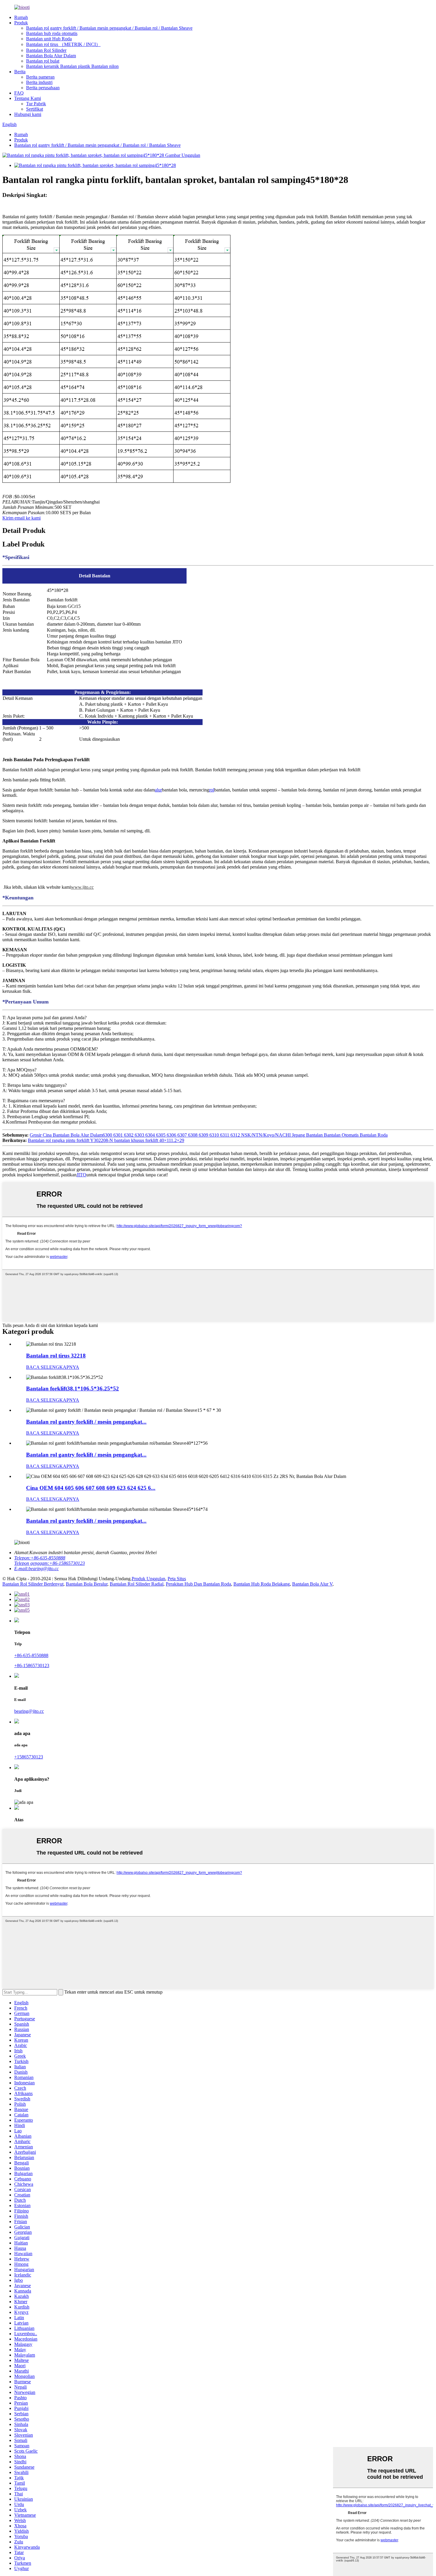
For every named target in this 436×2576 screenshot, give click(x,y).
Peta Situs (177, 1579)
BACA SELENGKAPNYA (53, 1367)
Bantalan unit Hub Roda (49, 39)
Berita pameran (40, 77)
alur (158, 790)
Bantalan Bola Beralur (87, 1584)
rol (212, 790)
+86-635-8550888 (31, 1655)
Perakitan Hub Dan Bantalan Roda (198, 1584)
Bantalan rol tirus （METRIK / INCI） (63, 44)
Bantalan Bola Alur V (312, 1584)
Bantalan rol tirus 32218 (56, 1356)
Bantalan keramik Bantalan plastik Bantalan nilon (72, 66)
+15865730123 (29, 1757)
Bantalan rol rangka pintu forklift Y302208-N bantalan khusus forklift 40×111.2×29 (106, 1140)
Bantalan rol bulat (43, 61)
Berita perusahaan (43, 88)
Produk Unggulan (148, 1579)
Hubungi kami (28, 114)
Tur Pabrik (36, 104)
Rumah (21, 17)
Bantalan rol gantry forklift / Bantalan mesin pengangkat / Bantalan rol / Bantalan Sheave (109, 28)
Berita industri (39, 82)
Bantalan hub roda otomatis (52, 33)
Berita (20, 72)
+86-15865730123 (32, 1665)
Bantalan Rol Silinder (46, 50)
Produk (21, 23)
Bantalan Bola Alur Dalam (51, 56)
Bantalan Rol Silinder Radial (137, 1584)
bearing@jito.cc (29, 1711)
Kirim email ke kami (22, 518)
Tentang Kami (28, 98)
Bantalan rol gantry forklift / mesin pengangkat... (86, 1422)
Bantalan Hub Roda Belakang (262, 1584)
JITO (81, 1175)
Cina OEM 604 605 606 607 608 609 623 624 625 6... (91, 1488)
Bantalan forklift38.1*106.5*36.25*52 (73, 1389)
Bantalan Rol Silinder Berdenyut (33, 1584)
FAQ (19, 93)
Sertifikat (35, 109)
